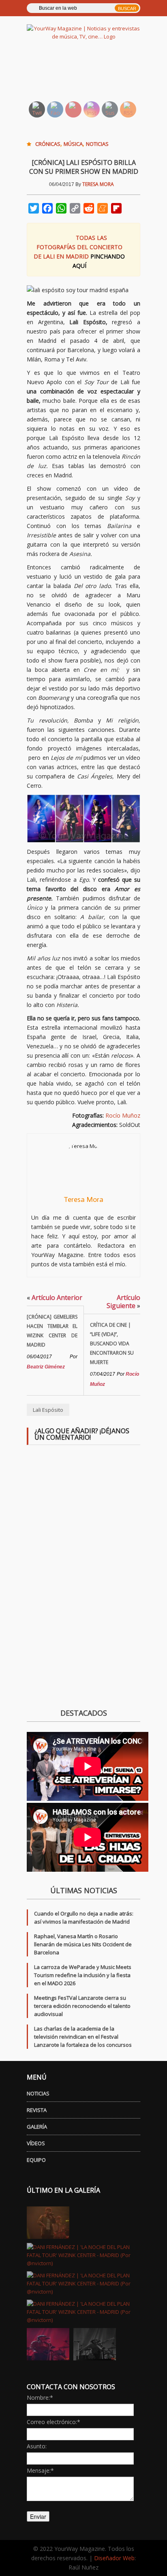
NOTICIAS (38, 2093)
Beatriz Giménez (46, 1367)
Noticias (97, 144)
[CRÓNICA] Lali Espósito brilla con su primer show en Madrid (84, 167)
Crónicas (48, 144)
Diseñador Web (114, 2558)
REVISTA (37, 2110)
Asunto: (37, 2446)
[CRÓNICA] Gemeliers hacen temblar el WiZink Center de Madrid (52, 1331)
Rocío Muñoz (123, 1115)
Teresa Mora (98, 184)
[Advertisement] (93, 75)
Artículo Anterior (55, 1298)
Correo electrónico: (54, 2422)
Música (73, 144)
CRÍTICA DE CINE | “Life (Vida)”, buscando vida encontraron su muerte (112, 1344)
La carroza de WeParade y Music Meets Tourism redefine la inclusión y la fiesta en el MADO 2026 (83, 1975)
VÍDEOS (36, 2143)
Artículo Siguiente (123, 1302)
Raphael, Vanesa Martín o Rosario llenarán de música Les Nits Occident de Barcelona (83, 1944)
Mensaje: (40, 2470)
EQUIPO (36, 2160)
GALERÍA (37, 2127)
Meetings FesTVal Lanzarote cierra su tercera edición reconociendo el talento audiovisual (82, 2006)
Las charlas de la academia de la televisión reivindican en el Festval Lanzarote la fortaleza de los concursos (83, 2037)
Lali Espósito (48, 1410)
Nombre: (40, 2397)
